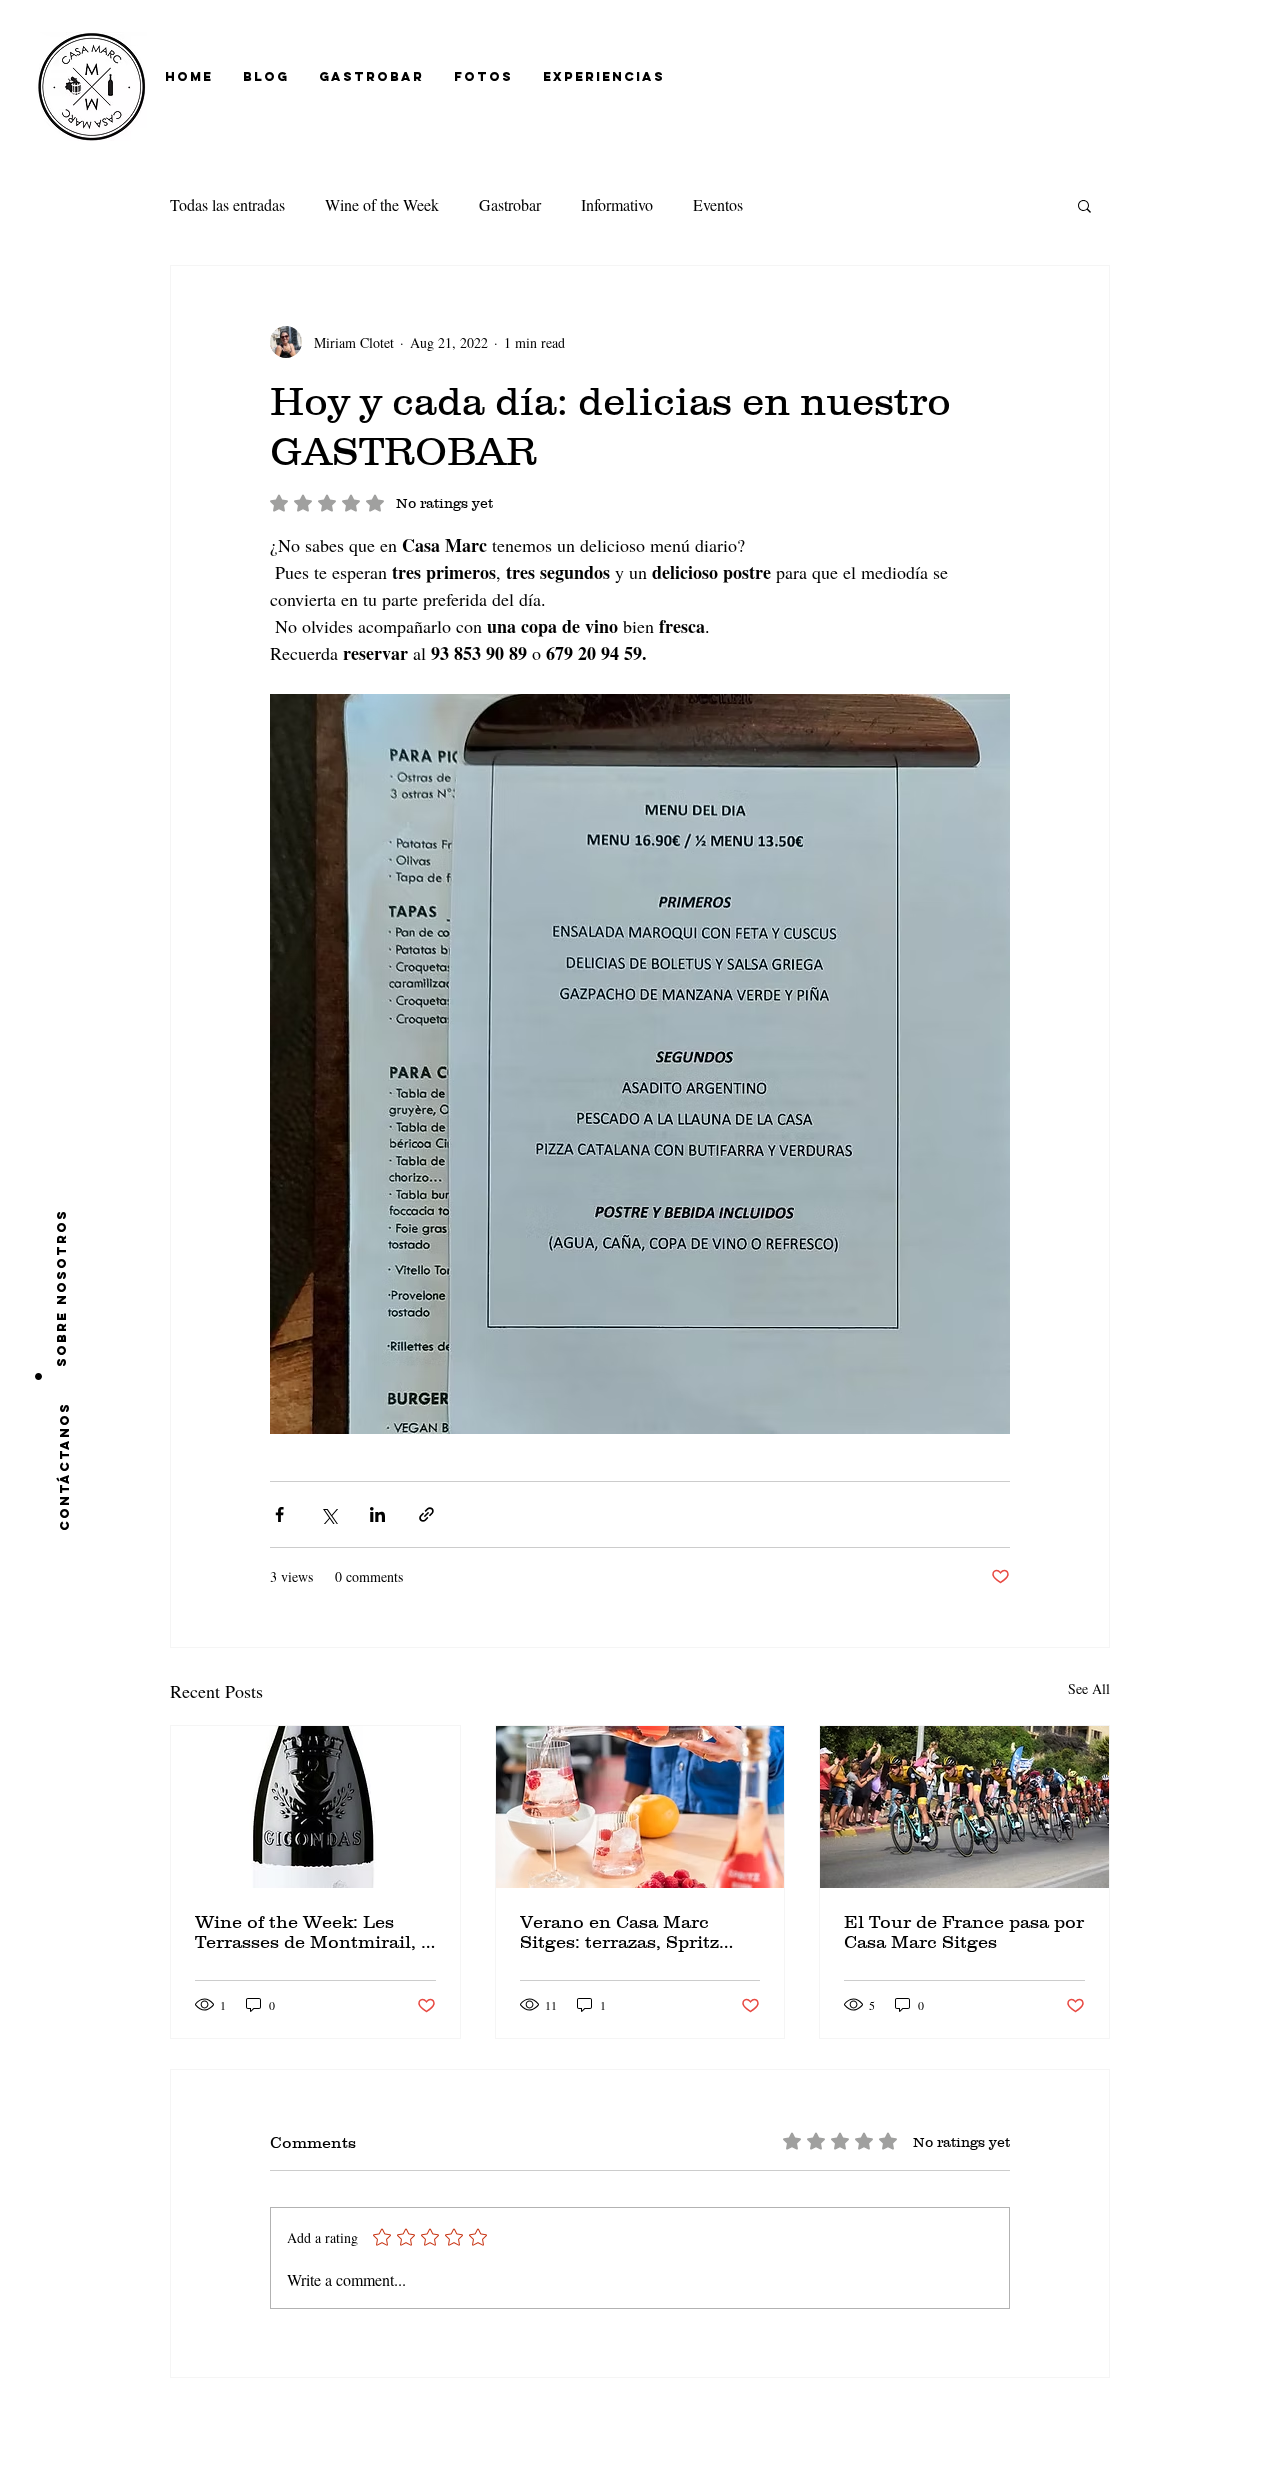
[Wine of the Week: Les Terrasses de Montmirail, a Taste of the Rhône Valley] (315, 1807)
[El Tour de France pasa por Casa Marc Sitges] (964, 1807)
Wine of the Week (382, 204)
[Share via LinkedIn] (377, 1514)
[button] (1084, 205)
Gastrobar (510, 204)
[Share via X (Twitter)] (328, 1514)
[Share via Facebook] (279, 1514)
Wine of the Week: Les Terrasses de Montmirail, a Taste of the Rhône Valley (313, 1932)
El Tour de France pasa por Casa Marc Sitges (964, 1932)
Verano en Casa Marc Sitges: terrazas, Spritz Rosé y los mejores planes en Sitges (634, 1932)
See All (1089, 1688)
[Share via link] (426, 1514)
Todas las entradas (227, 204)
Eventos (718, 204)
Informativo (617, 204)
